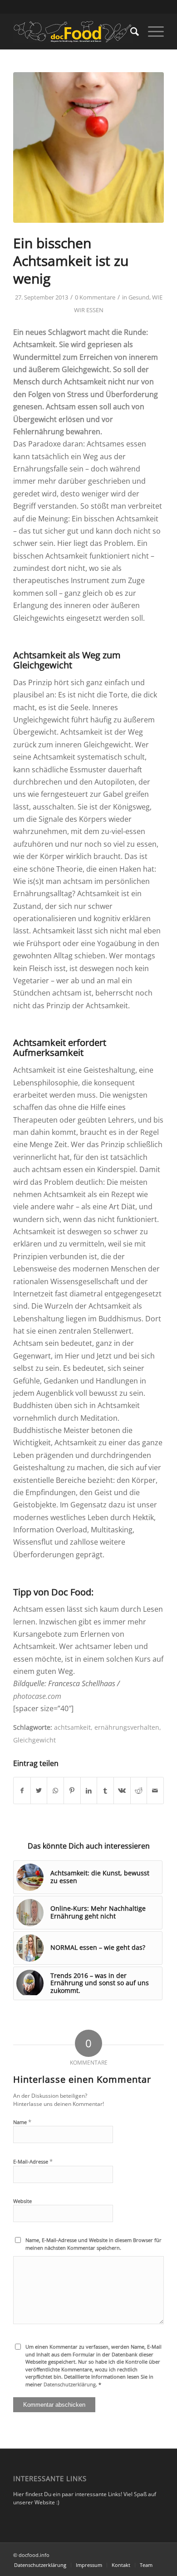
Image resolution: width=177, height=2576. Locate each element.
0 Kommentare (95, 297)
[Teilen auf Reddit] (139, 1791)
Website (22, 2201)
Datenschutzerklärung (70, 2384)
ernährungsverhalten (127, 1727)
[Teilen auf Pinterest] (72, 1791)
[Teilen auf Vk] (122, 1791)
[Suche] (130, 31)
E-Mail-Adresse (33, 2161)
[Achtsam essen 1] (88, 147)
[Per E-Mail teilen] (155, 1791)
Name (22, 2122)
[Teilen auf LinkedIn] (89, 1791)
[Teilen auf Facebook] (22, 1791)
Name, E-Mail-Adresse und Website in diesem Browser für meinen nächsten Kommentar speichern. (93, 2244)
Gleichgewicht (34, 1740)
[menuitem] (130, 31)
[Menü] (151, 31)
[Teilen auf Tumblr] (105, 1791)
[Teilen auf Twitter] (39, 1791)
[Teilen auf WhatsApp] (55, 1791)
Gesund (139, 297)
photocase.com (37, 1696)
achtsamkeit (72, 1727)
